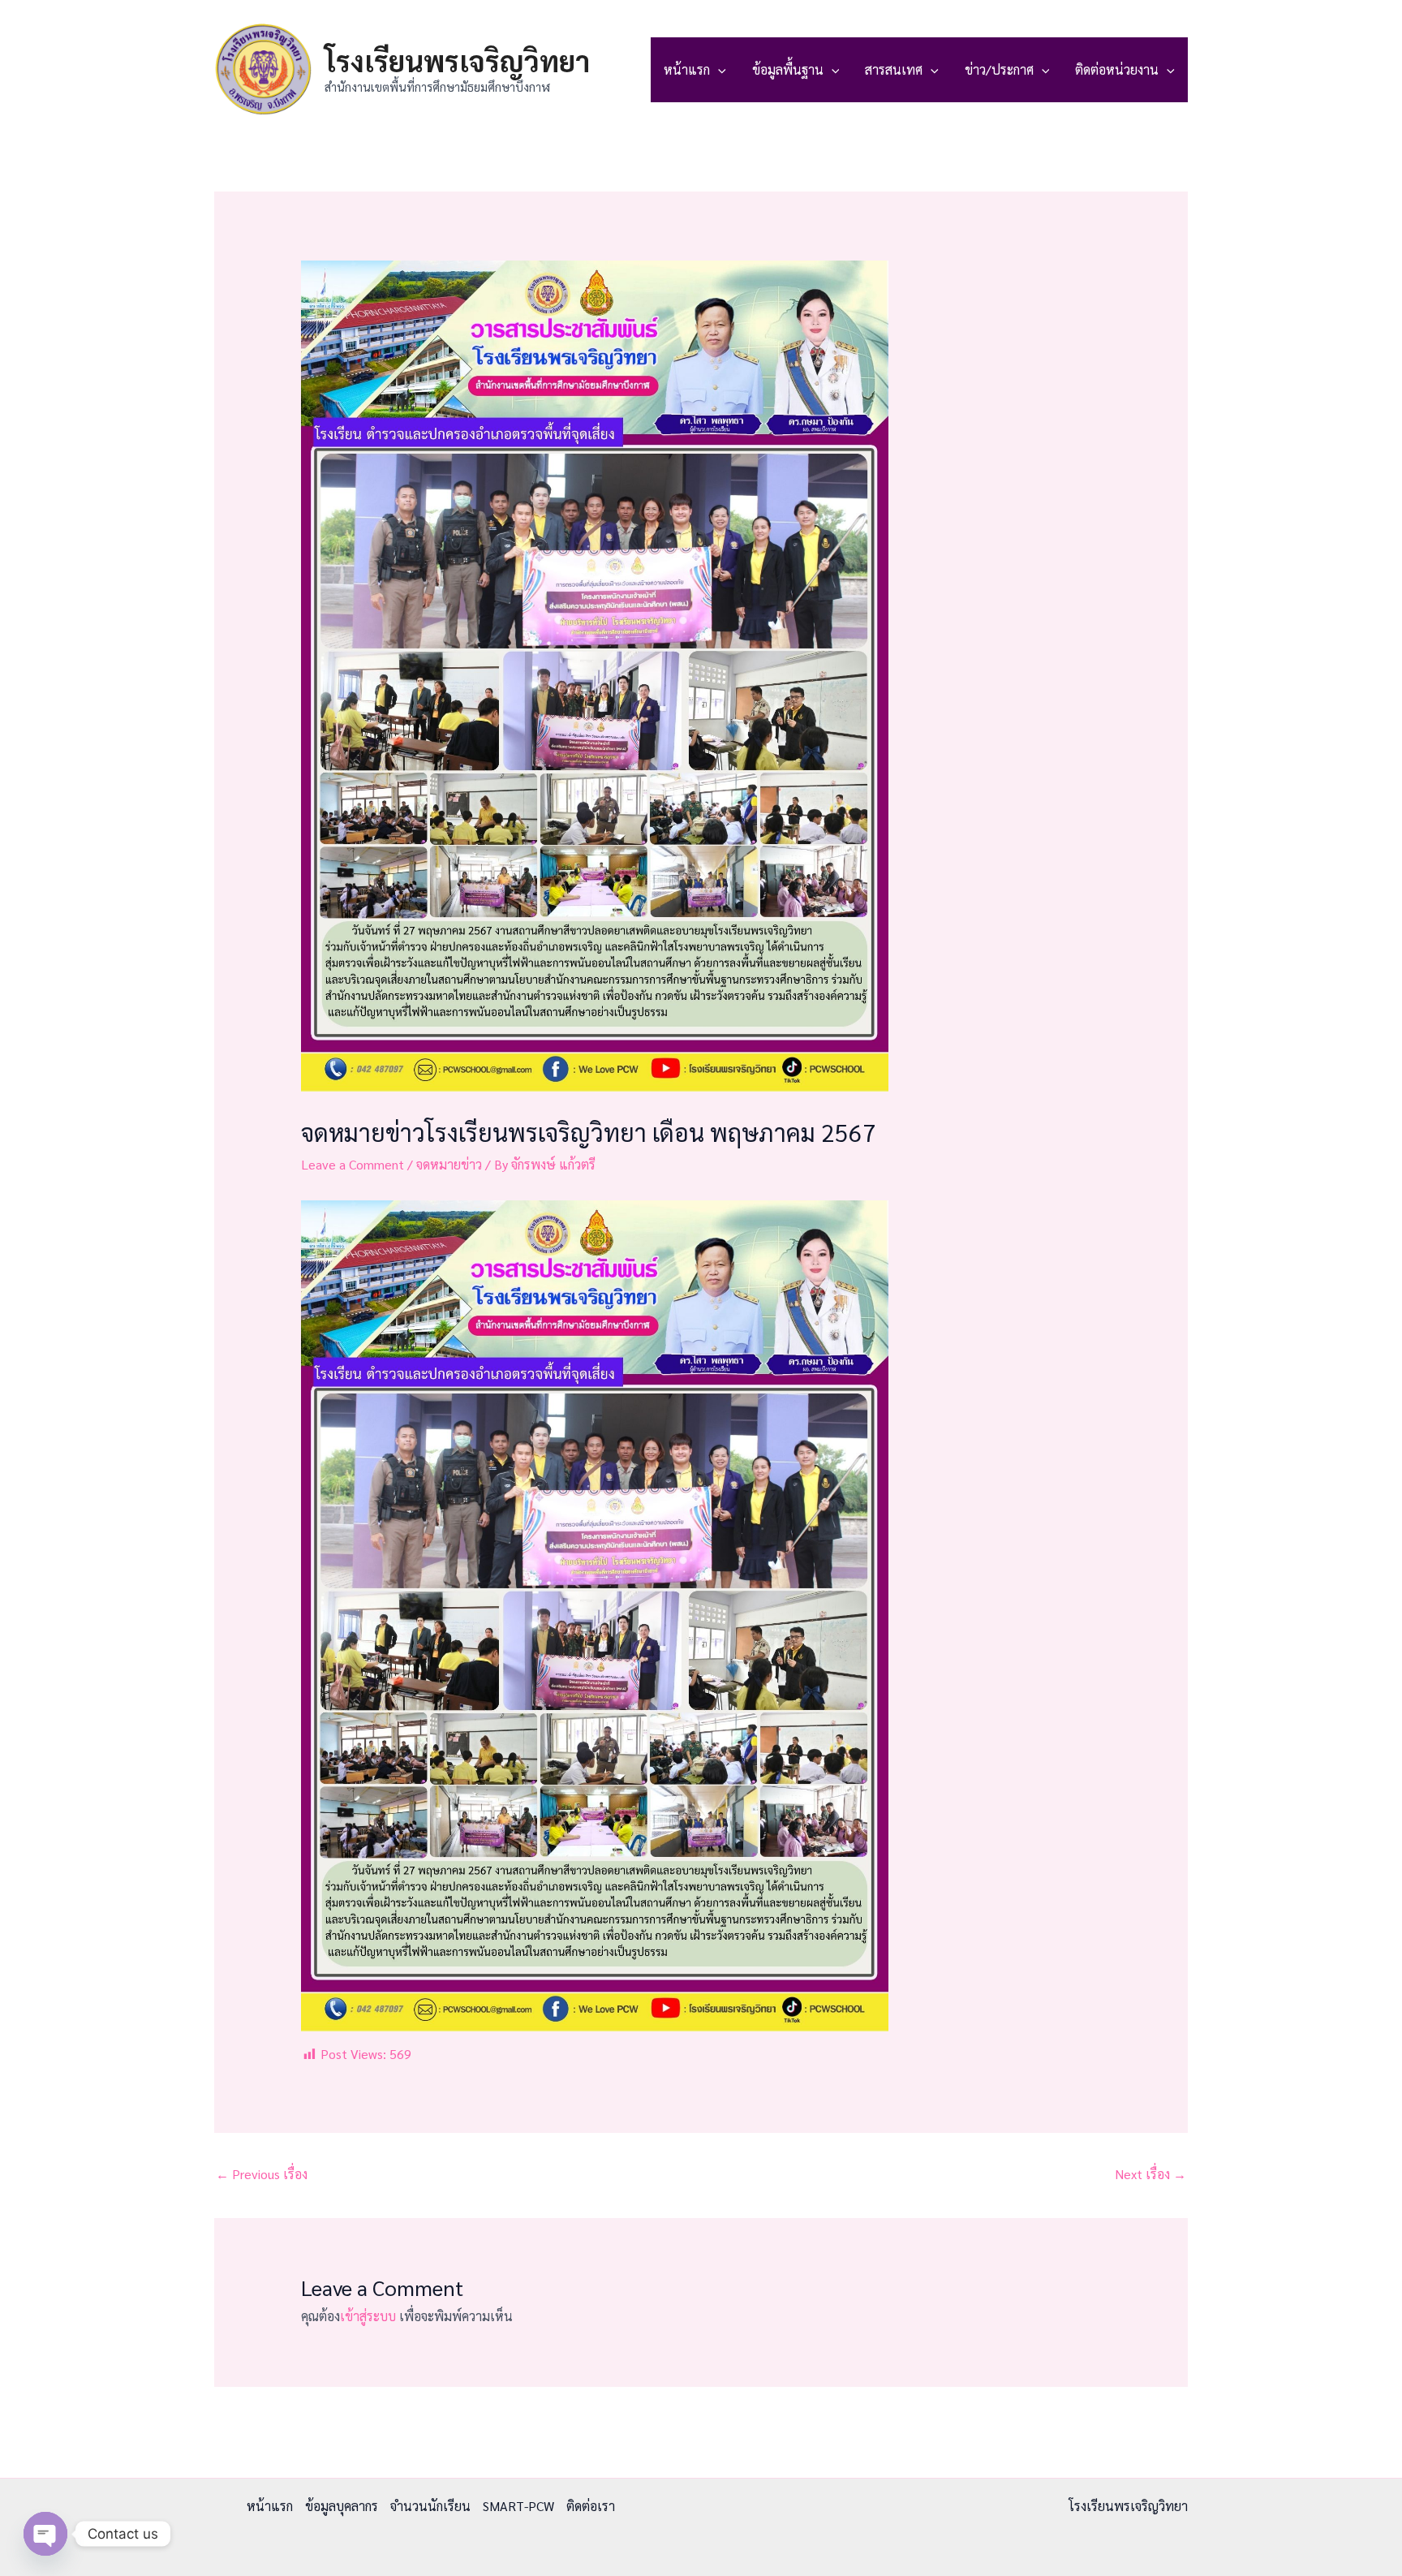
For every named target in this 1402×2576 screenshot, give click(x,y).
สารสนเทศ (894, 69)
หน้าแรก (687, 69)
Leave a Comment (353, 1164)
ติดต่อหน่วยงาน (1117, 69)
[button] (718, 70)
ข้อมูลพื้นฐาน (788, 69)
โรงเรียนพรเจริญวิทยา (457, 60)
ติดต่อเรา (591, 2506)
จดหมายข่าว (449, 1164)
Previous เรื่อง (262, 2174)
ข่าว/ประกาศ (999, 69)
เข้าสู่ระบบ (368, 2316)
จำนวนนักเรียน (430, 2506)
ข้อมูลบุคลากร (342, 2506)
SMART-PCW (518, 2506)
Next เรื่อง (1150, 2174)
